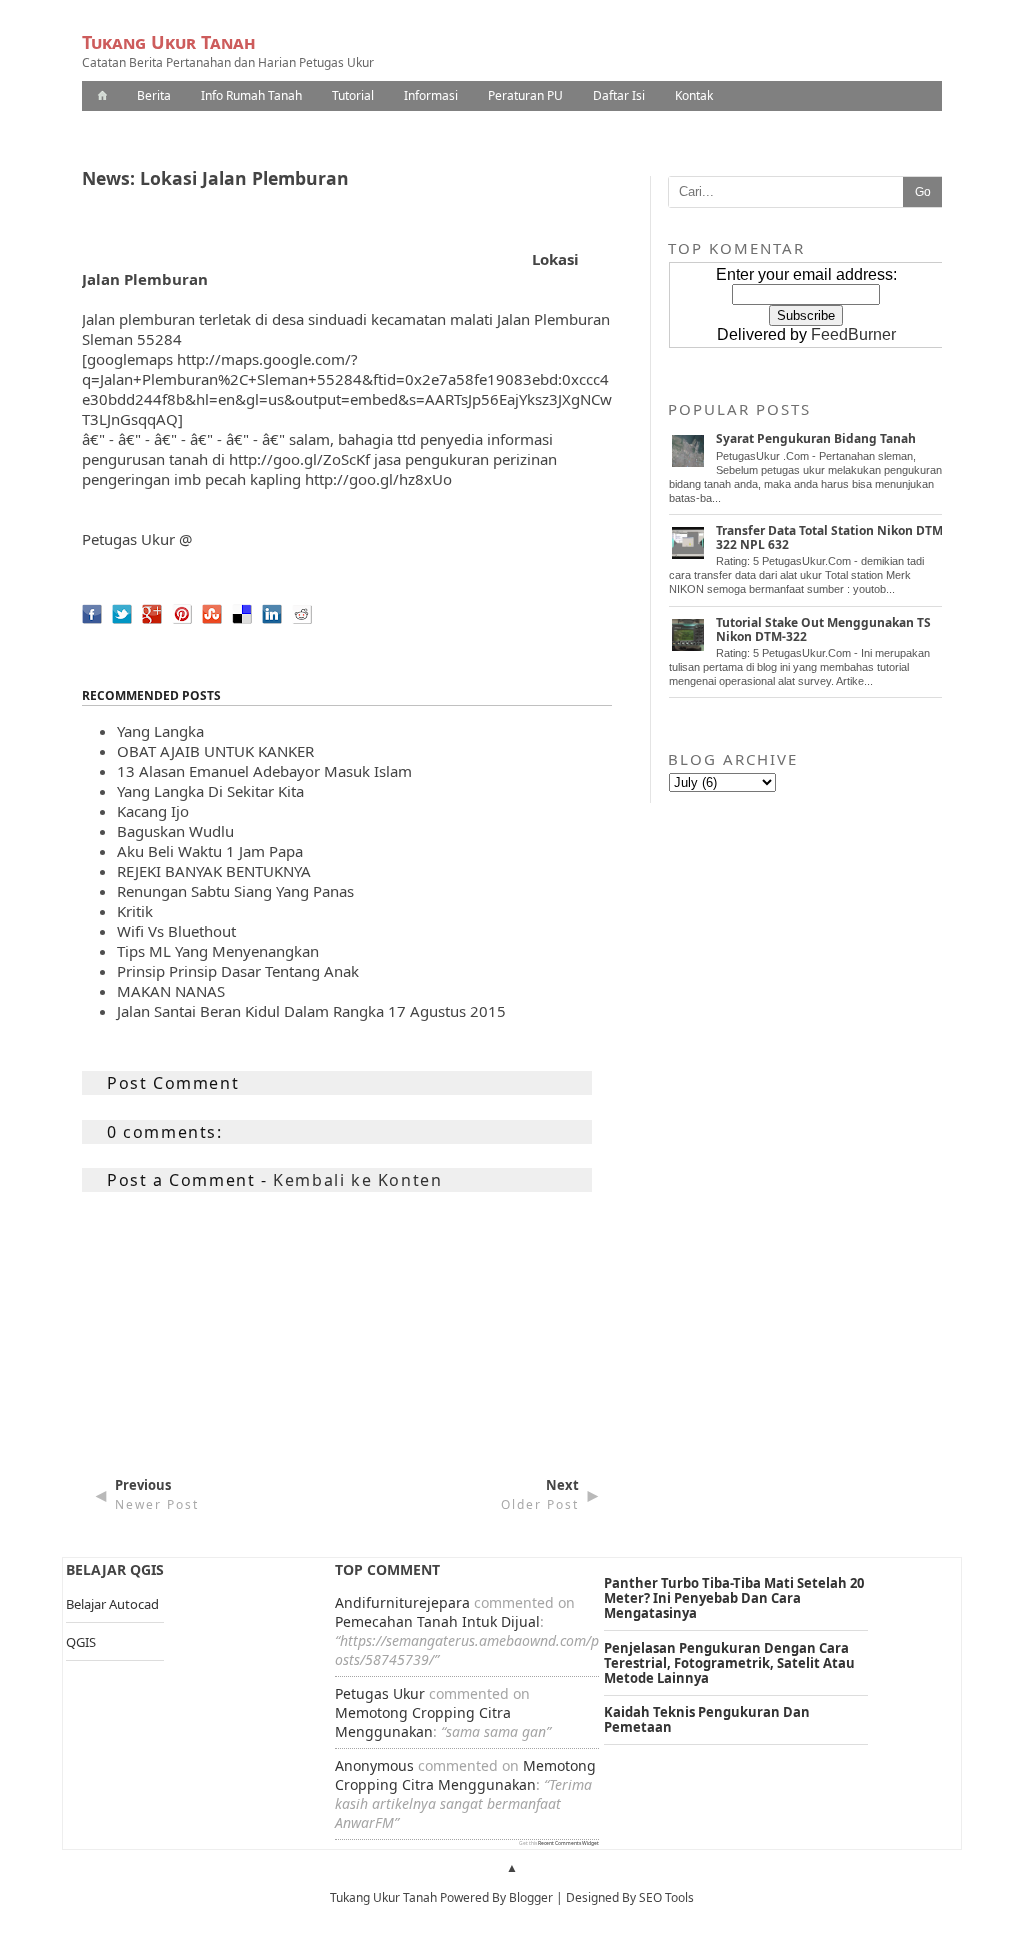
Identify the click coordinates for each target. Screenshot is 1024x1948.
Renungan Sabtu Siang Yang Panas (235, 891)
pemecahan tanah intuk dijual (437, 1621)
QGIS (81, 1642)
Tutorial (353, 95)
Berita (154, 95)
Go (923, 192)
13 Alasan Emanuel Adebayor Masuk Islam (264, 771)
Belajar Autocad (112, 1604)
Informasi (431, 95)
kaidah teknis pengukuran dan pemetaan (707, 1719)
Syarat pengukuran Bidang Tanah (816, 438)
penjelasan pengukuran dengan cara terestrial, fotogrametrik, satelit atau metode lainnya (729, 1663)
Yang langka (160, 731)
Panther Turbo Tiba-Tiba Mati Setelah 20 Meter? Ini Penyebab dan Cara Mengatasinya (734, 1598)
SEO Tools (666, 1897)
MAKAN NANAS (171, 991)
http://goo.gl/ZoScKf (299, 459)
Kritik (135, 911)
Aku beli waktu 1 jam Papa (210, 851)
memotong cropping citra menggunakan (423, 1722)
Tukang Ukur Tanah (169, 42)
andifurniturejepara (402, 1602)
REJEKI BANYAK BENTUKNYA (214, 871)
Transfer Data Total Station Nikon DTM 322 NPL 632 (829, 537)
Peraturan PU (525, 95)
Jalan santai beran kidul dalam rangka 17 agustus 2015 (311, 1011)
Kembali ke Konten (357, 1180)
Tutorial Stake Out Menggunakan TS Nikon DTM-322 (823, 629)
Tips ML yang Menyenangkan (218, 951)
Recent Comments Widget (568, 1843)
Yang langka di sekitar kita (210, 791)
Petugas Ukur (128, 539)
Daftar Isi (619, 95)
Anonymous (374, 1765)
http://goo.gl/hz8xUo (378, 479)
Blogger (531, 1897)
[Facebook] (87, 629)
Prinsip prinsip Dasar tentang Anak (238, 971)
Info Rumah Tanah (251, 95)
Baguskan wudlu (175, 831)
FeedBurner (853, 334)
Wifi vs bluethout (176, 931)
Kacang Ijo (153, 811)
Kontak (694, 95)
